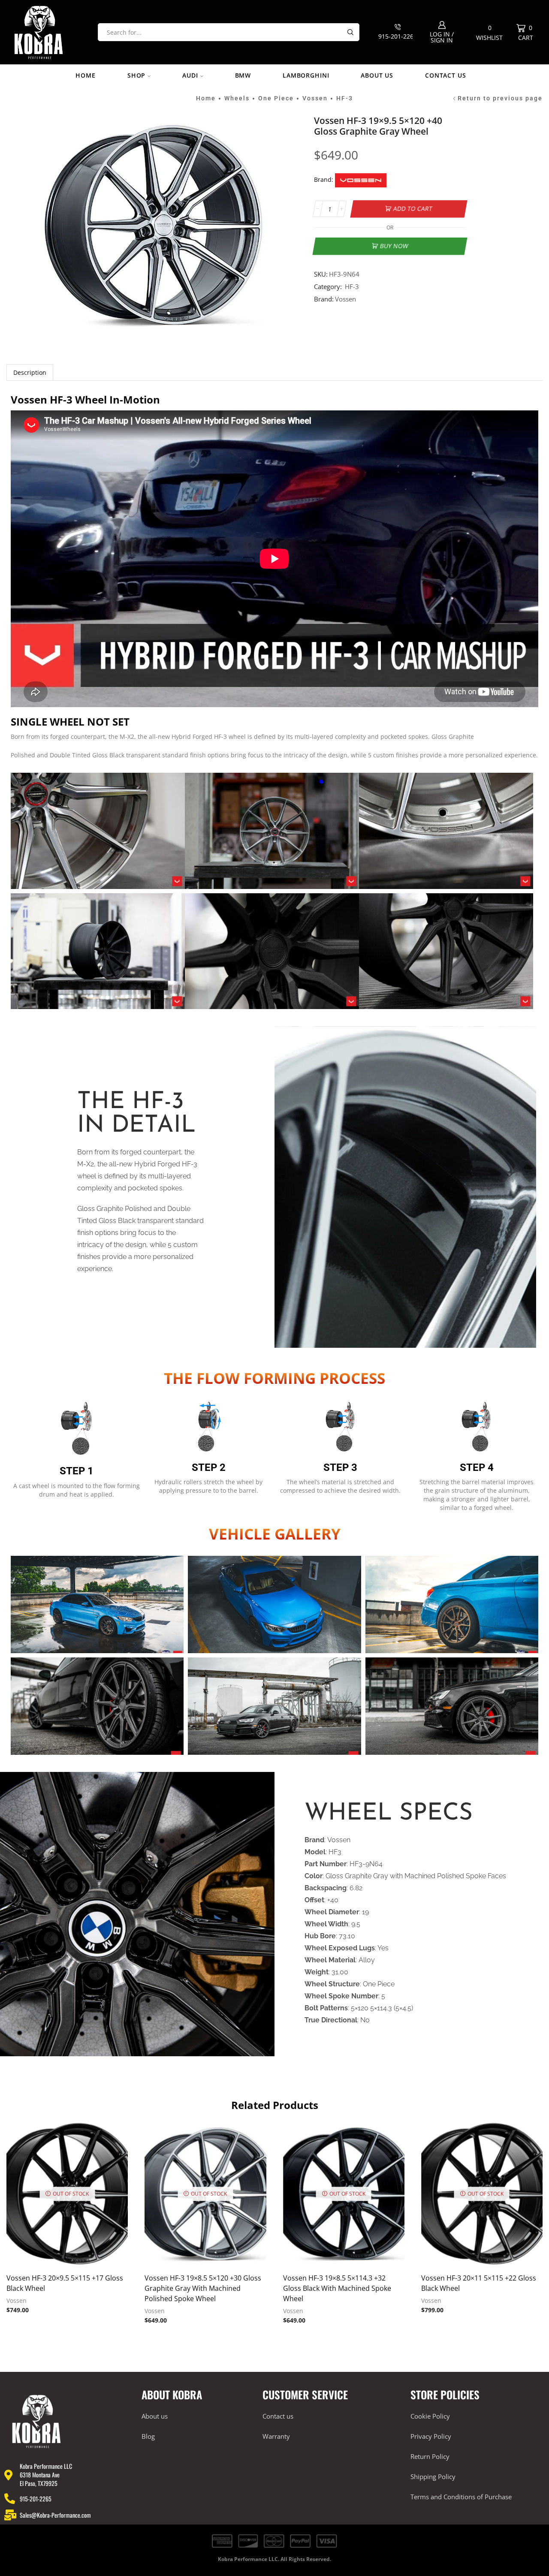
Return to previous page (500, 98)
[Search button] (350, 32)
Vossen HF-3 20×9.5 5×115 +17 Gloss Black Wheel (65, 2283)
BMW (243, 75)
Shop (136, 75)
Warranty (276, 2436)
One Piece (276, 98)
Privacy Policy (431, 2436)
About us (377, 75)
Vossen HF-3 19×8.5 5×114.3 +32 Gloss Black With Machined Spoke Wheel (337, 2288)
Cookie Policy (430, 2416)
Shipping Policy (433, 2477)
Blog (148, 2436)
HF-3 (345, 98)
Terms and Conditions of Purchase (461, 2497)
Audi (190, 75)
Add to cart (413, 209)
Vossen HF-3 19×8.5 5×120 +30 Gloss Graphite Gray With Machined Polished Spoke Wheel (203, 2288)
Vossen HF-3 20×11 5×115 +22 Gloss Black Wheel (479, 2283)
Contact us (445, 75)
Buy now (394, 246)
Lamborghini (306, 75)
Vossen (315, 98)
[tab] (30, 372)
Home (85, 75)
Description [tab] (30, 372)
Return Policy (430, 2456)
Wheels (237, 98)
